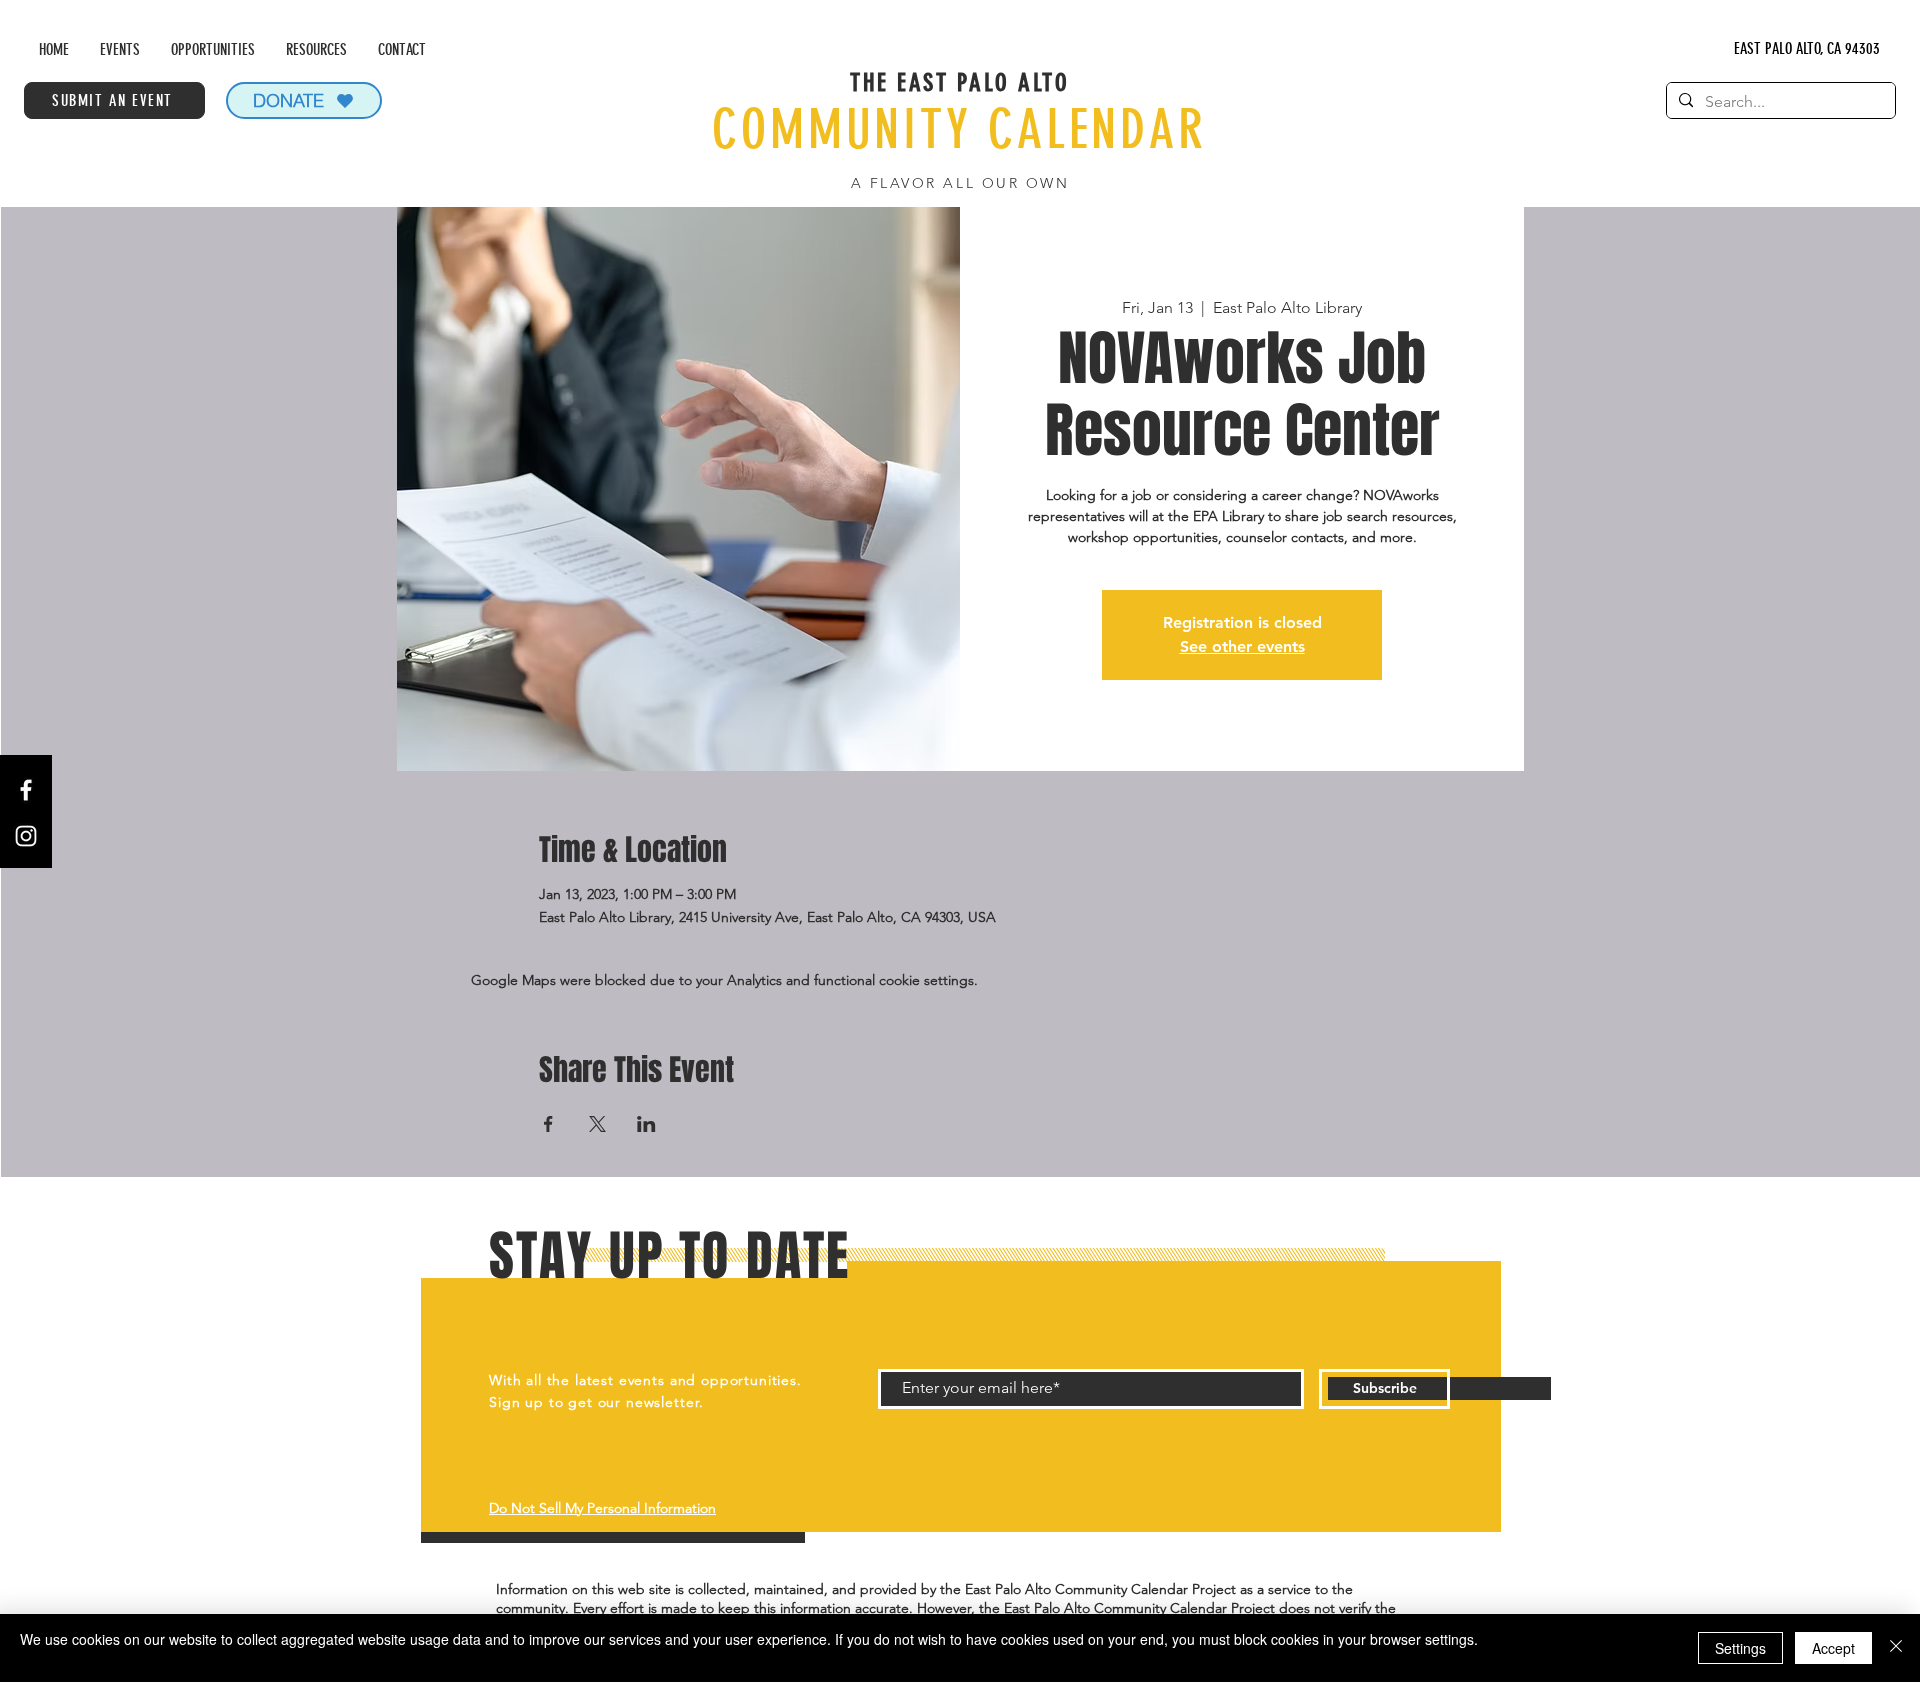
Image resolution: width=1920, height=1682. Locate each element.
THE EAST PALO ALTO (959, 82)
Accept (1833, 1648)
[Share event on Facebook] (548, 1124)
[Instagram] (26, 836)
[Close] (1896, 1648)
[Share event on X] (597, 1124)
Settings (1740, 1648)
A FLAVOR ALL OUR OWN (960, 183)
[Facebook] (26, 790)
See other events (1242, 646)
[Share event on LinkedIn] (646, 1124)
